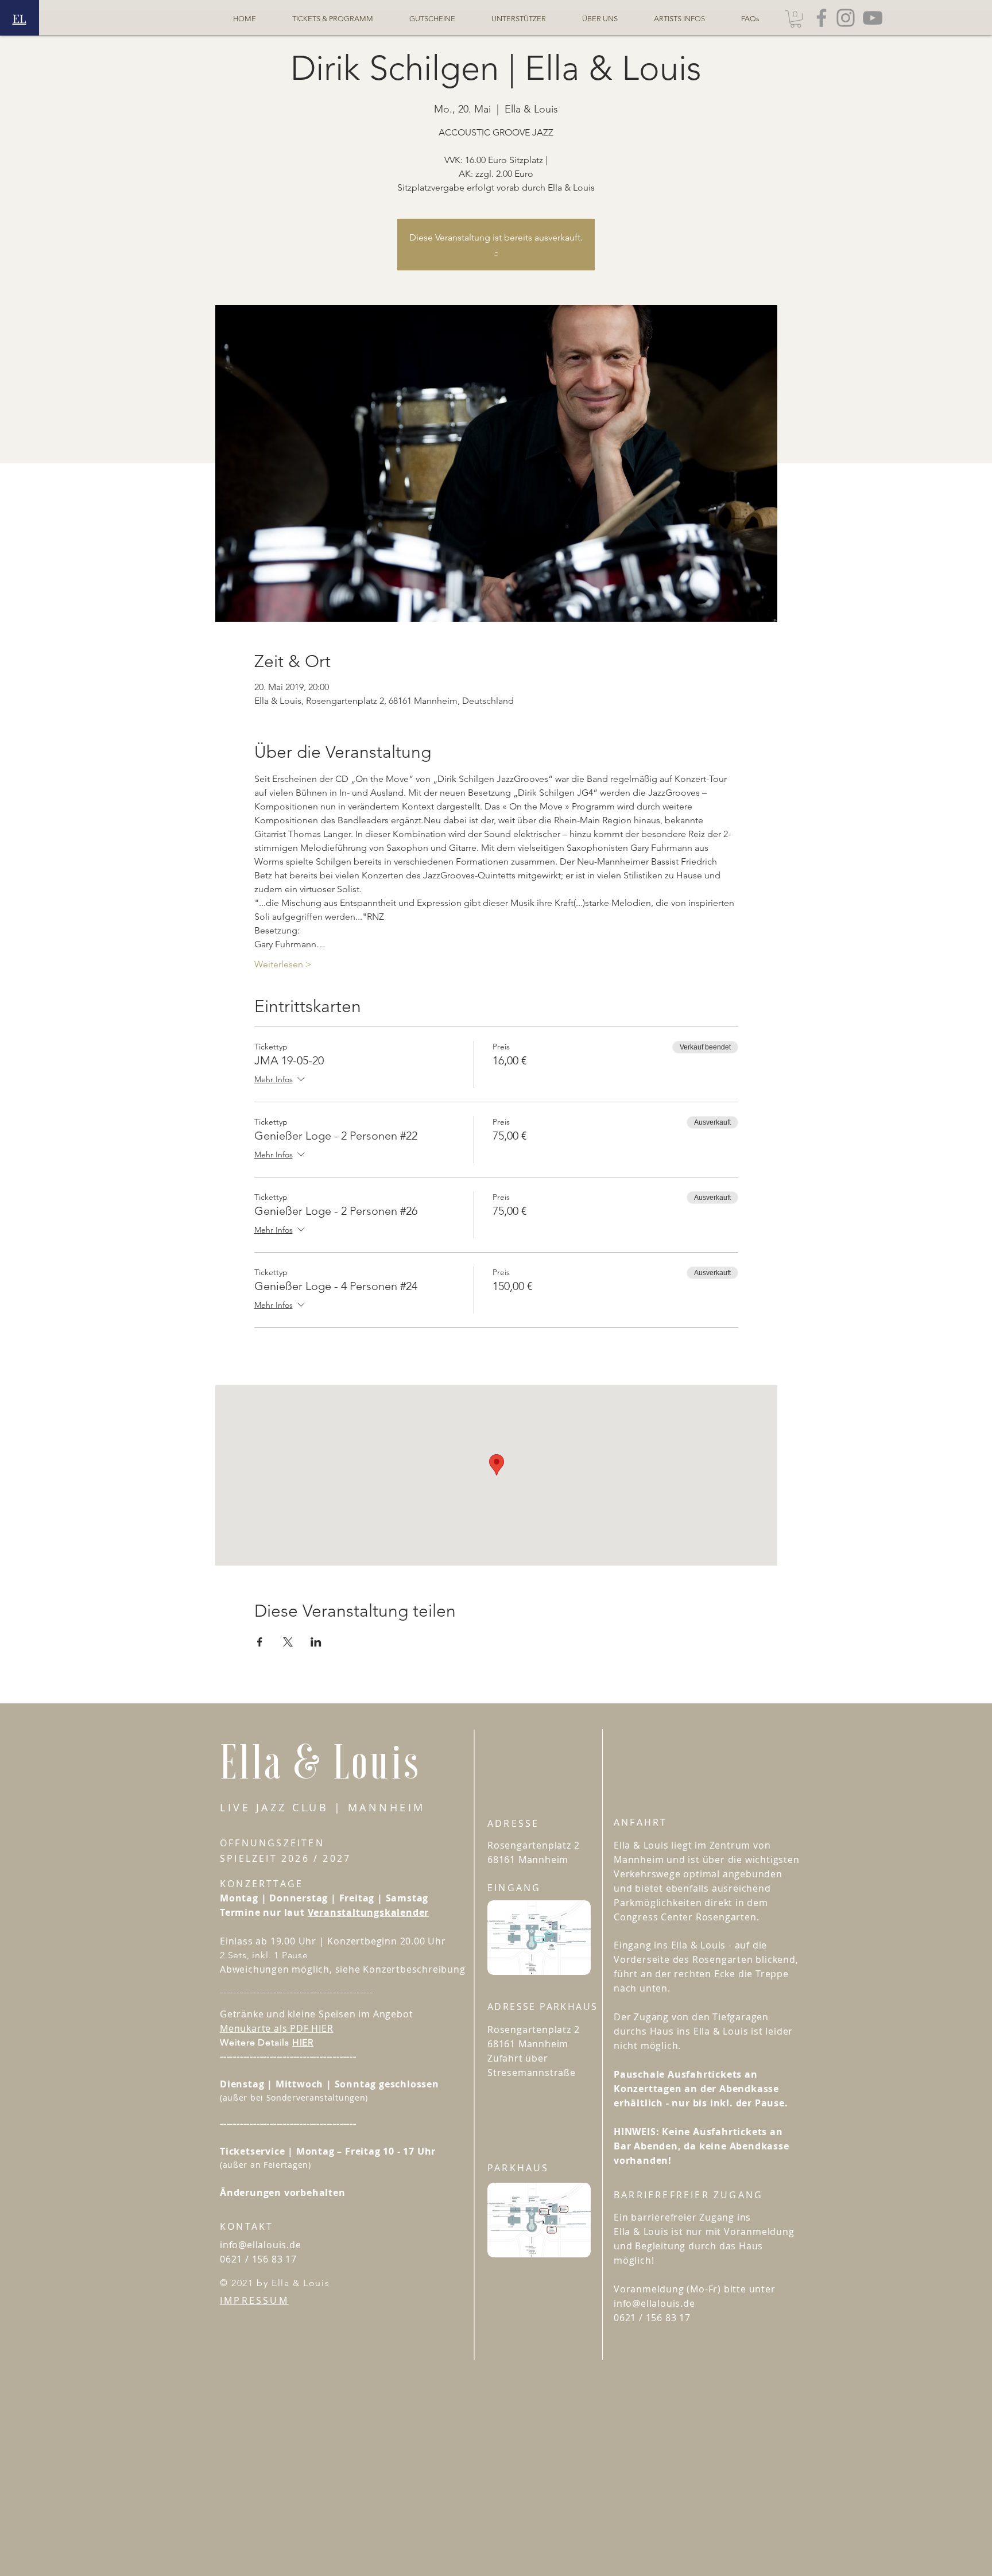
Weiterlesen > (283, 964)
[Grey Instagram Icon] (846, 18)
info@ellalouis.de (261, 2245)
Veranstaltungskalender (369, 1912)
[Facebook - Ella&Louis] (821, 18)
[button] (796, 19)
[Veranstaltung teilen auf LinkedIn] (316, 1642)
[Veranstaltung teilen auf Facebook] (260, 1642)
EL (20, 18)
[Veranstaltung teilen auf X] (288, 1642)
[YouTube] (873, 18)
